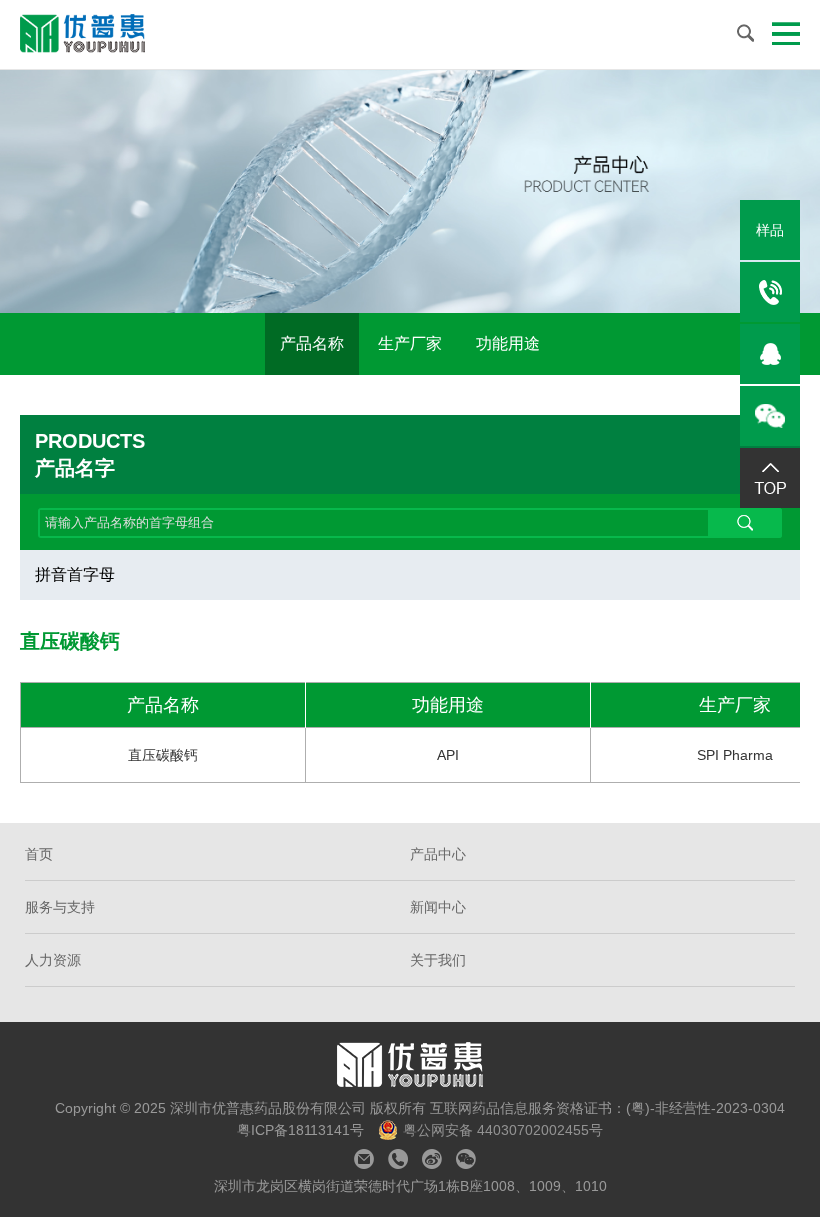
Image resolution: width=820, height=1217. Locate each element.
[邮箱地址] (364, 1159)
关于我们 (438, 960)
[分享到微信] (466, 1159)
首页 (39, 854)
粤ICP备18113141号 (302, 1130)
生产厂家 (410, 343)
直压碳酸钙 (163, 755)
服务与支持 (60, 907)
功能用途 (508, 343)
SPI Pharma (735, 755)
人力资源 (53, 960)
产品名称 (312, 343)
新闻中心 (438, 907)
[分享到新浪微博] (432, 1159)
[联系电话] (398, 1159)
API (448, 755)
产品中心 (438, 854)
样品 (770, 230)
